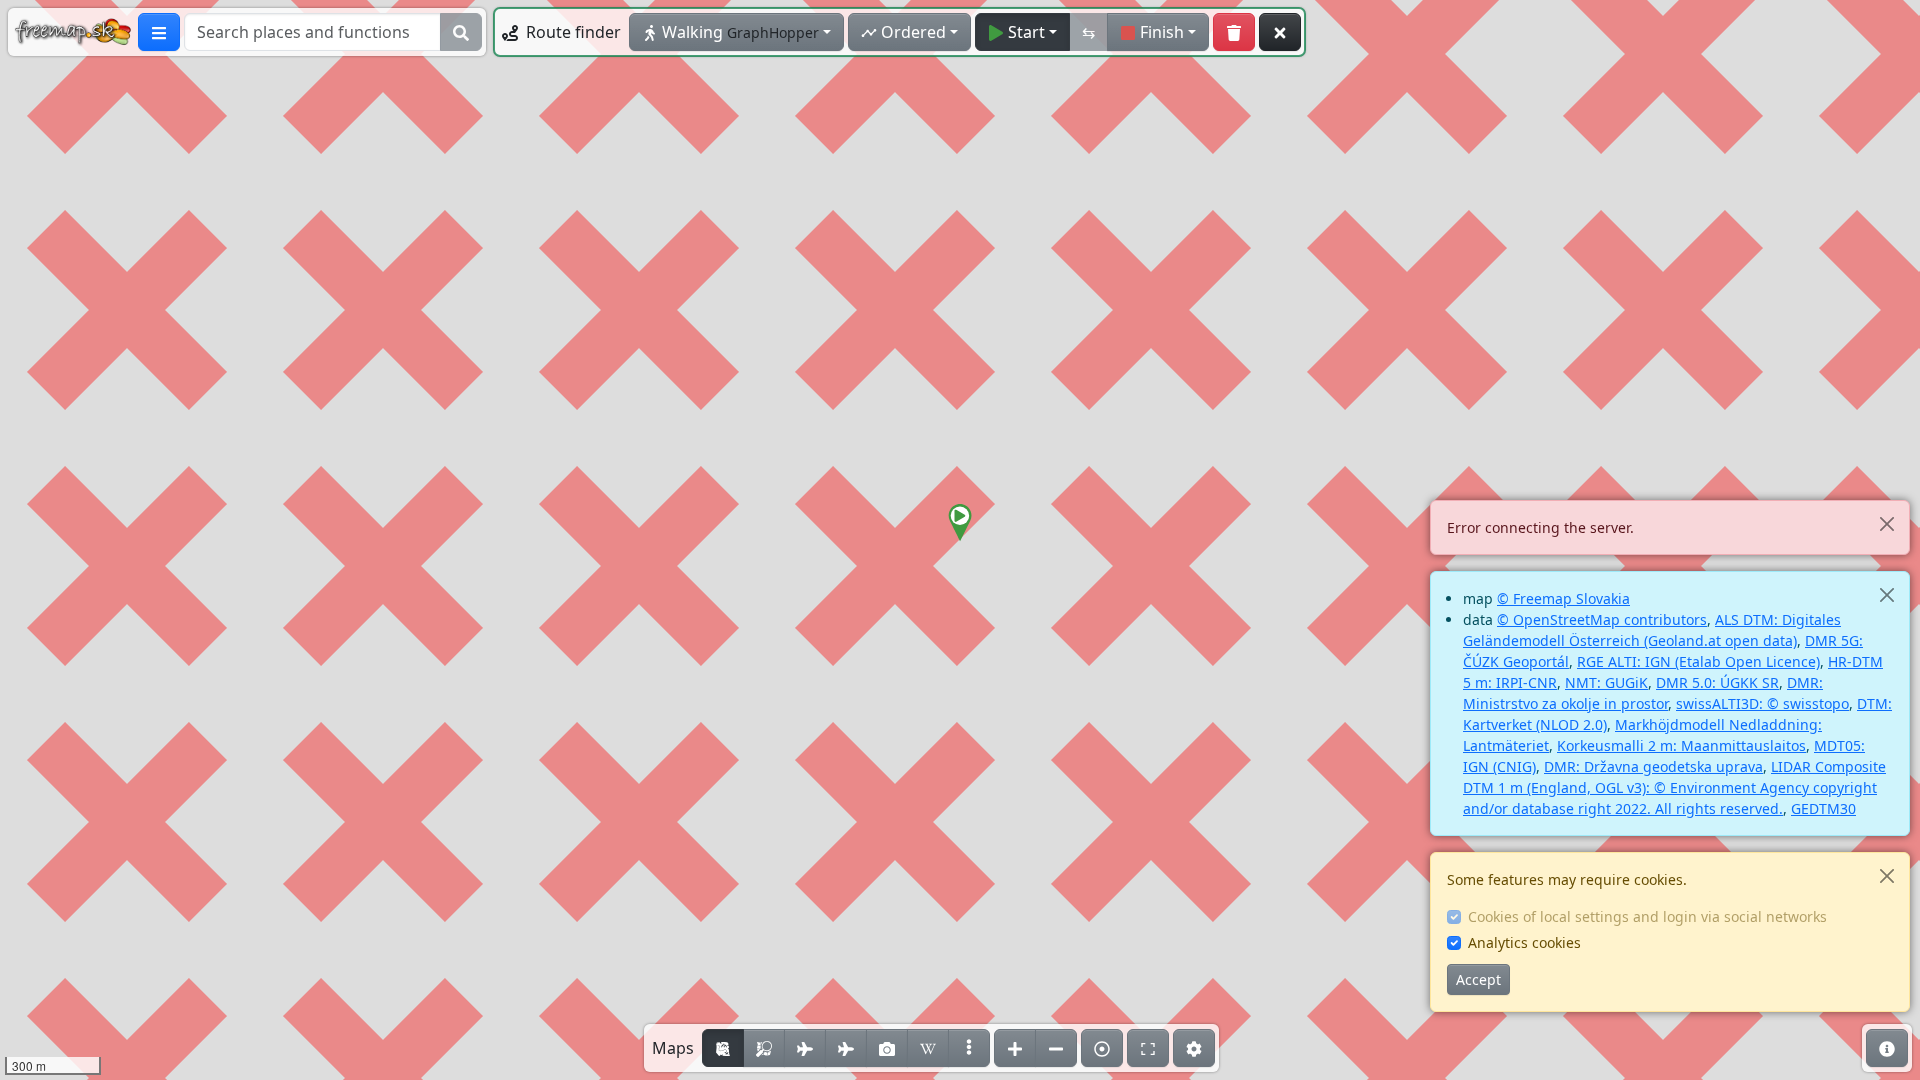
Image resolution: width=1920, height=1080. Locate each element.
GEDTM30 (1823, 808)
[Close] (1886, 523)
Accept (1478, 979)
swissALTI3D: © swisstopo (1762, 703)
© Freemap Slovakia (1563, 598)
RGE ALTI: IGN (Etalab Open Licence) (1698, 661)
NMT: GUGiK (1606, 682)
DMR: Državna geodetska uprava (1653, 766)
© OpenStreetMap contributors (1602, 619)
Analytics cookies (1524, 942)
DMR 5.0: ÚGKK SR (1717, 682)
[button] (960, 523)
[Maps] (969, 1048)
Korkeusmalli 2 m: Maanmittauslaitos (1681, 745)
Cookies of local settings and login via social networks (1647, 916)
